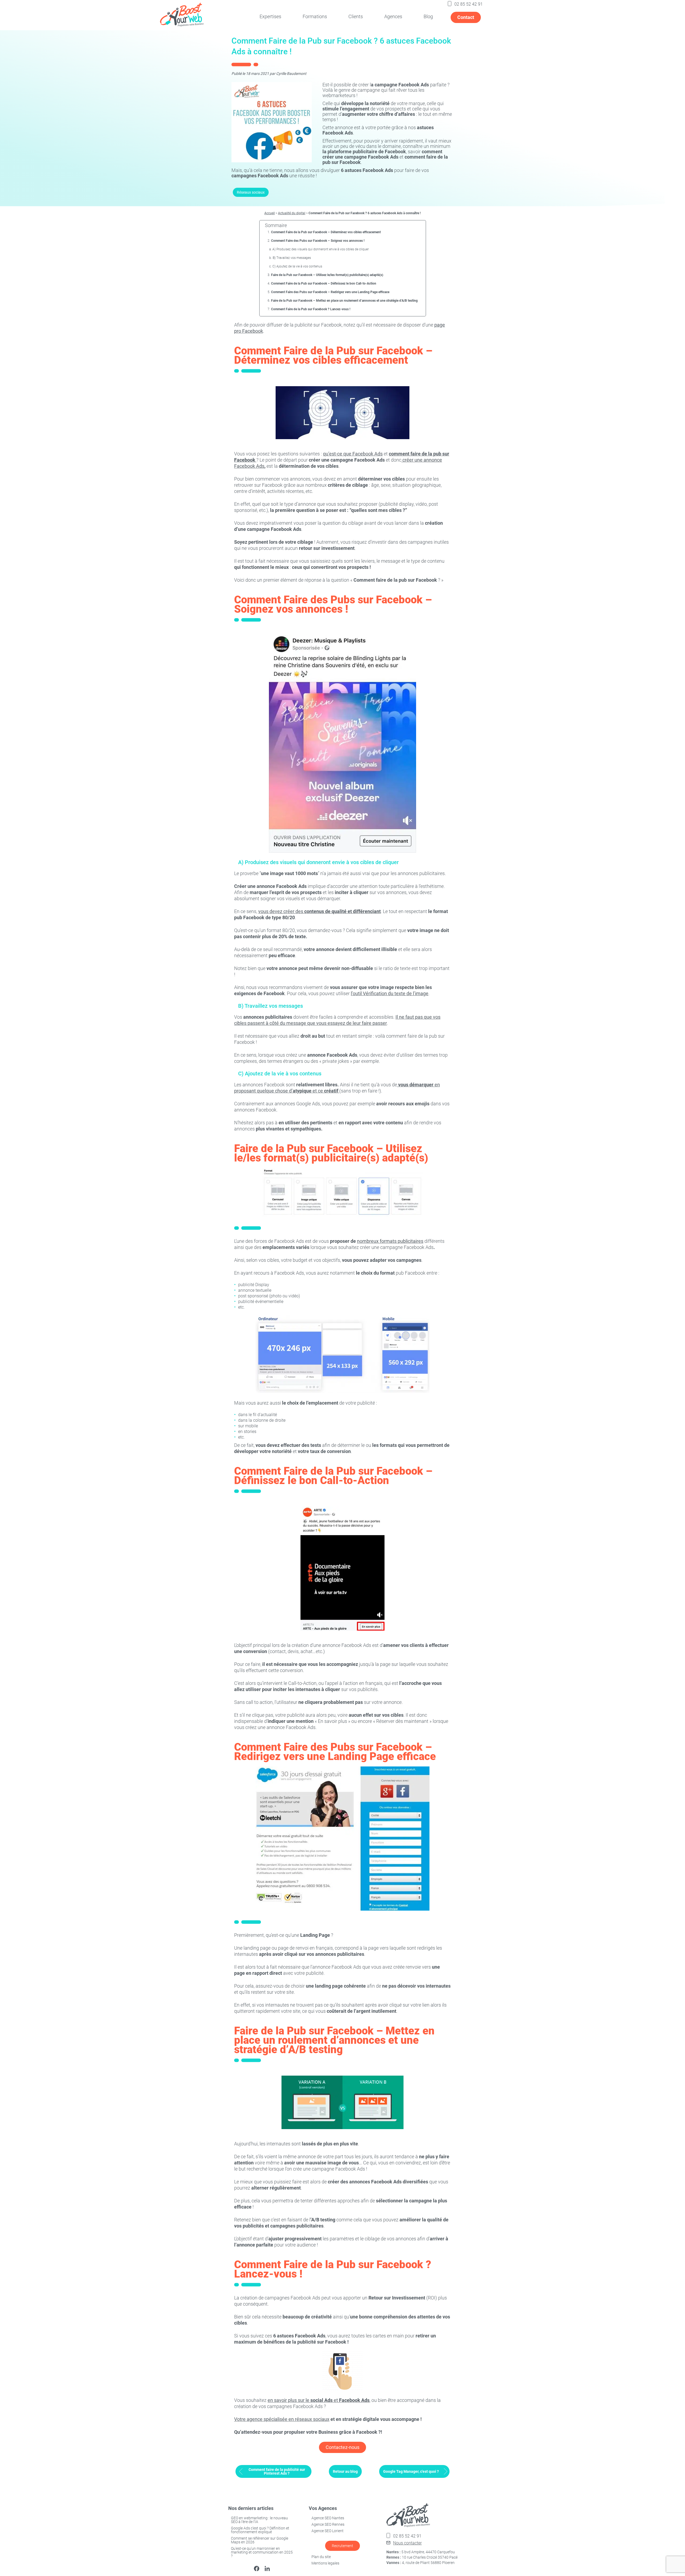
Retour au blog (345, 2471)
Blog (428, 16)
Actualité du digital (292, 213)
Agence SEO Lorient (328, 2531)
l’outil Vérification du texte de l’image (390, 993)
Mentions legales (325, 2563)
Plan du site (321, 2557)
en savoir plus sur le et (319, 2400)
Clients (356, 16)
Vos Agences (323, 2508)
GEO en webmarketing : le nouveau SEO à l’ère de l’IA (259, 2520)
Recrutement (342, 2546)
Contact (466, 17)
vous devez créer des (319, 911)
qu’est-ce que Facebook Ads (353, 454)
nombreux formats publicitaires (390, 1241)
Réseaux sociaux (251, 192)
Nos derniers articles (251, 2508)
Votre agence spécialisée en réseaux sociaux (282, 2419)
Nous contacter (407, 2543)
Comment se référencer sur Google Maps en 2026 (260, 2540)
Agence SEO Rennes (328, 2524)
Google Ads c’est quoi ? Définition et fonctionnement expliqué (260, 2530)
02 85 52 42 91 (469, 4)
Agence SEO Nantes (328, 2518)
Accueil (270, 213)
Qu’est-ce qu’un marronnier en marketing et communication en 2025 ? (262, 2552)
